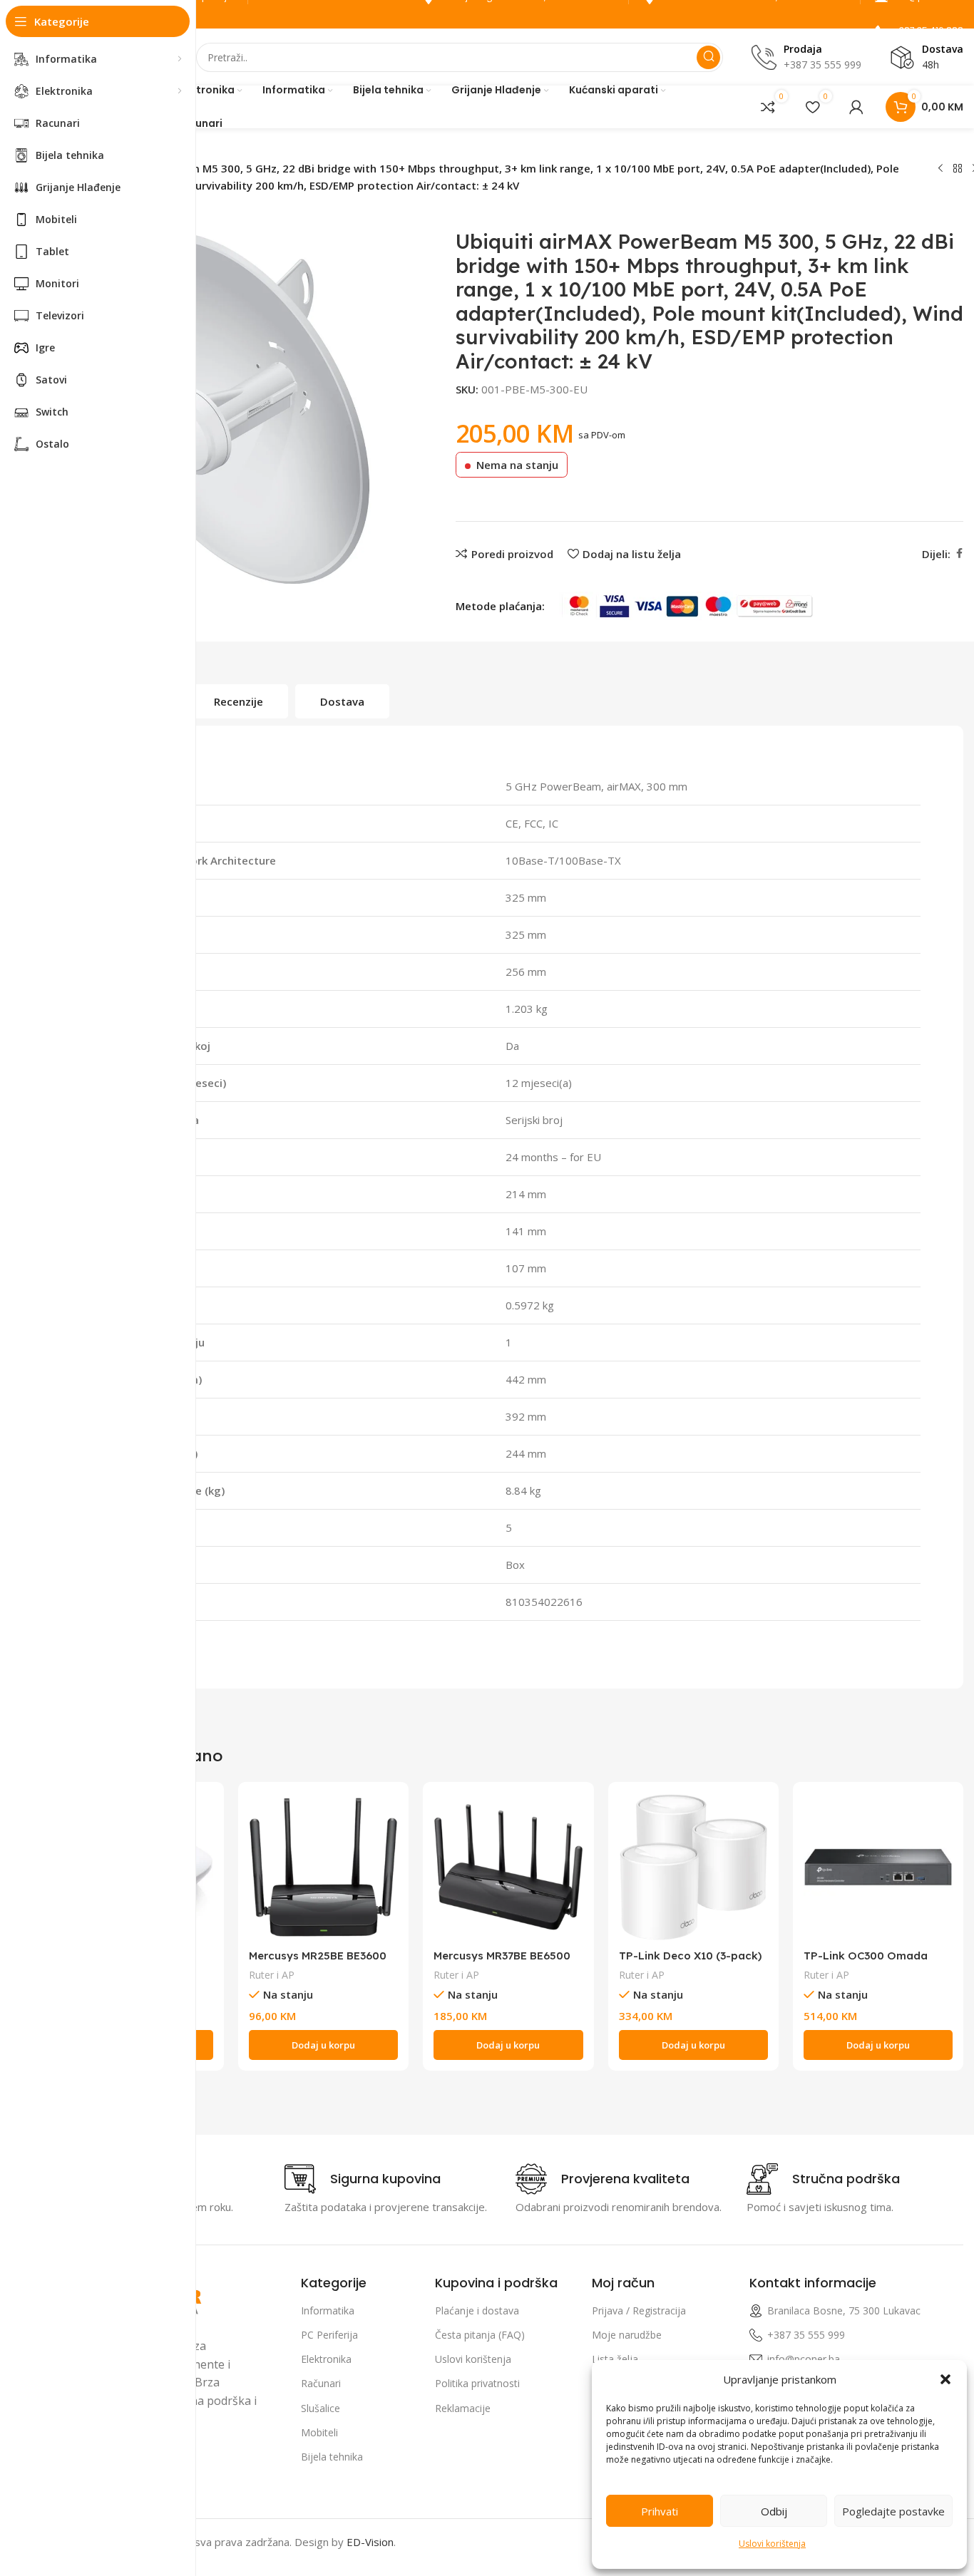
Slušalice (321, 2408)
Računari (321, 2383)
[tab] (239, 701)
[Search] (708, 57)
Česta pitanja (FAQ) (480, 2335)
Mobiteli (319, 2432)
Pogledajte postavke (893, 2511)
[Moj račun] (856, 107)
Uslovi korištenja (772, 2544)
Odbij (774, 2511)
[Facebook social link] (959, 553)
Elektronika (326, 2359)
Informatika (328, 2310)
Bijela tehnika (332, 2457)
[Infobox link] (363, 2179)
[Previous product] (940, 169)
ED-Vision (370, 2542)
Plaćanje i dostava (477, 2310)
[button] (945, 2379)
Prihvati (660, 2511)
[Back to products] (958, 169)
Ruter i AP (272, 1975)
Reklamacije (463, 2408)
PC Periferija (329, 2335)
